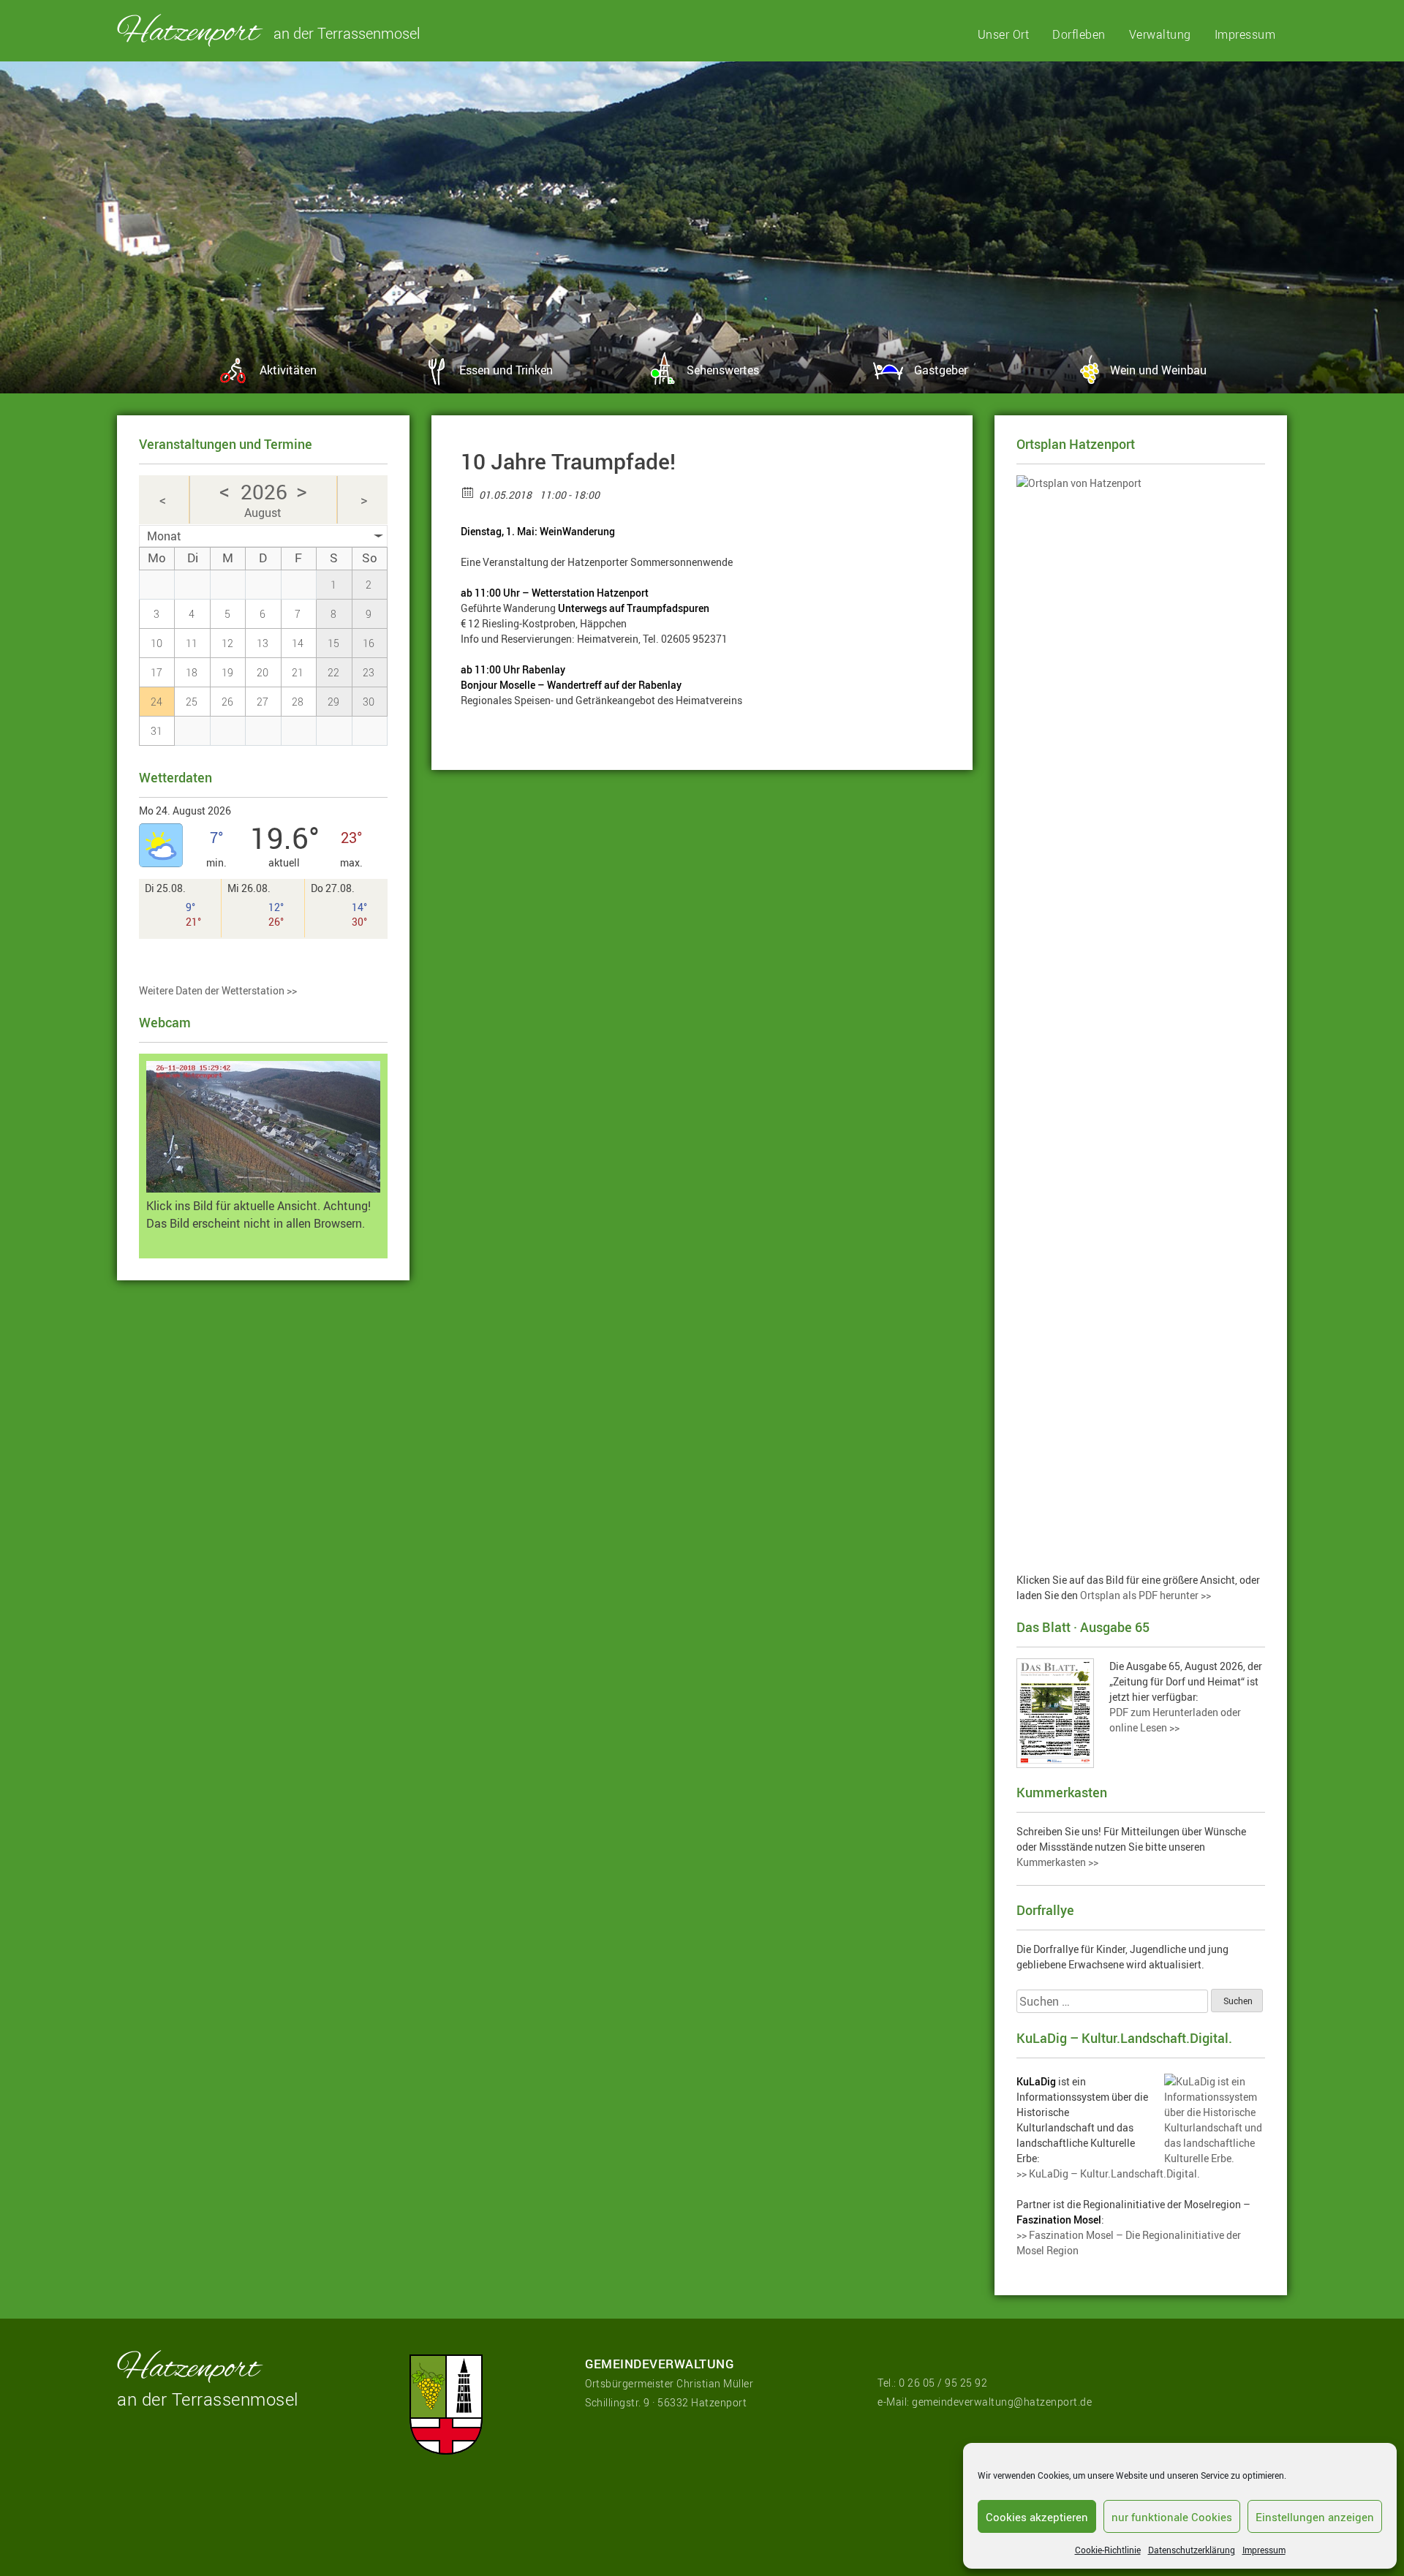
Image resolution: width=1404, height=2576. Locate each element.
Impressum (1264, 2550)
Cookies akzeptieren (1037, 2517)
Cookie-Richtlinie (1108, 2550)
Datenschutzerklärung (1192, 2550)
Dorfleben (1079, 34)
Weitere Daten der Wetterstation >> (218, 990)
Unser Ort (1004, 34)
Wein (1158, 370)
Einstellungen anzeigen (1315, 2517)
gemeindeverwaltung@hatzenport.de (1002, 2402)
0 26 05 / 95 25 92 (943, 2383)
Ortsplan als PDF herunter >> (1146, 1595)
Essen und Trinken (506, 370)
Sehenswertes (723, 370)
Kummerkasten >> (1057, 1862)
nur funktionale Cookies (1172, 2517)
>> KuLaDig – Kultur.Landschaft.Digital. (1108, 2173)
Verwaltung (1160, 34)
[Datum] (468, 492)
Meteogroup (188, 957)
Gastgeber (941, 370)
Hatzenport (190, 30)
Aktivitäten (288, 370)
